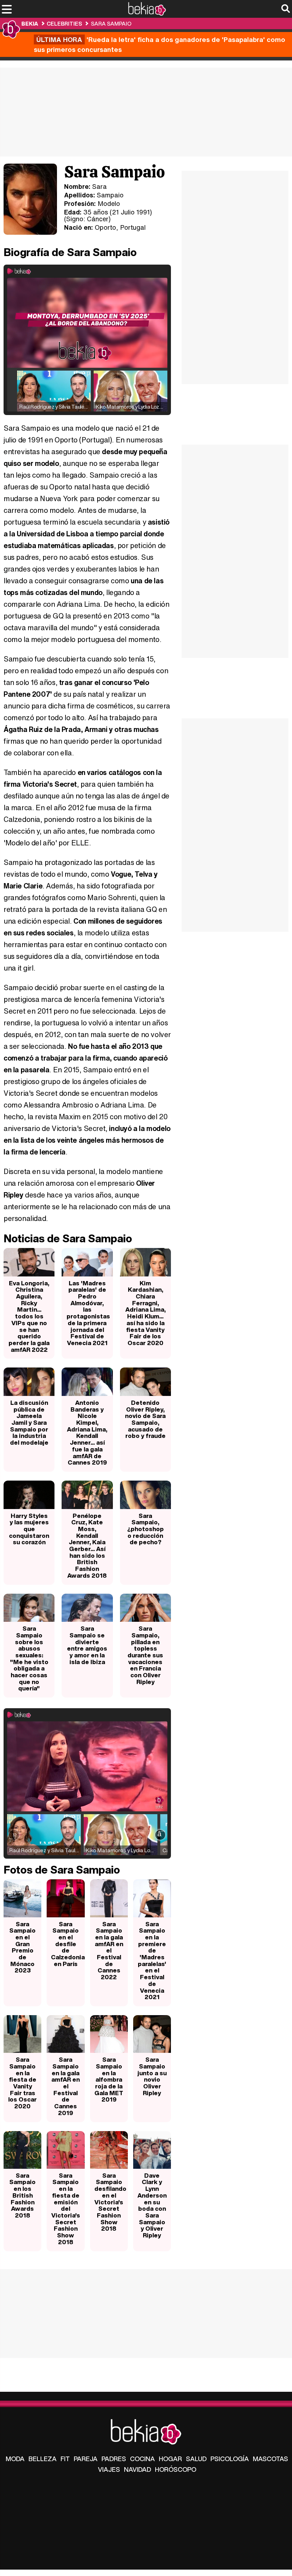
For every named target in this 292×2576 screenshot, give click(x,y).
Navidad (137, 2469)
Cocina (142, 2459)
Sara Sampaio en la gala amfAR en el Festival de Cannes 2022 (109, 1951)
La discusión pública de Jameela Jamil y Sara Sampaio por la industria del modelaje (29, 1422)
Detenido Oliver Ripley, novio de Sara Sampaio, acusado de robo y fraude (145, 1419)
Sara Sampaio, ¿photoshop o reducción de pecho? (145, 1529)
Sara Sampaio (111, 23)
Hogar (170, 2459)
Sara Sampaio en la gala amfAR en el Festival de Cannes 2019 (66, 2086)
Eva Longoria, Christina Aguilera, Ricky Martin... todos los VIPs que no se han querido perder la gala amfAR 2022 (29, 1316)
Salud (196, 2459)
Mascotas (270, 2459)
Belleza (43, 2459)
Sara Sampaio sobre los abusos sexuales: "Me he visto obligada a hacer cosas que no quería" (29, 1658)
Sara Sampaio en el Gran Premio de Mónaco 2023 (22, 1947)
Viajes (109, 2469)
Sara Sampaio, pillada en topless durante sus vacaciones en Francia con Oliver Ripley (145, 1655)
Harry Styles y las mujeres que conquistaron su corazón (29, 1529)
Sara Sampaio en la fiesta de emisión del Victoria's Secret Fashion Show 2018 (66, 2209)
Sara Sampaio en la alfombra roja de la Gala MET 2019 (109, 2079)
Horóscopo (176, 2469)
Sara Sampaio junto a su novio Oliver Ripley (152, 2076)
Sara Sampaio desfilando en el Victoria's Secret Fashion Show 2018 (110, 2202)
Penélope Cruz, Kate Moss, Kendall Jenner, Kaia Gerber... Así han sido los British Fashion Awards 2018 (87, 1545)
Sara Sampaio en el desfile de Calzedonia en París (68, 1944)
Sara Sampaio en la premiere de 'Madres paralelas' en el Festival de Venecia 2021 (152, 1961)
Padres (114, 2459)
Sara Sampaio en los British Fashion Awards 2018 (22, 2195)
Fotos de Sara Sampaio (62, 1870)
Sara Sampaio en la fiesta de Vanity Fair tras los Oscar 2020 (22, 2083)
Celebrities (64, 23)
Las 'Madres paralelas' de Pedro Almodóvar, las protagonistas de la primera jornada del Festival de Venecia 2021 (88, 1313)
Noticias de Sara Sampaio (68, 1238)
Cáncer (98, 219)
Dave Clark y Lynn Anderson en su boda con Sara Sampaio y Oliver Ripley (152, 2205)
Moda (15, 2459)
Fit (65, 2459)
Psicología (230, 2459)
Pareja (86, 2459)
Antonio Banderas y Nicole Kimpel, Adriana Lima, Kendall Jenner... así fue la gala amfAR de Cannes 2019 (87, 1432)
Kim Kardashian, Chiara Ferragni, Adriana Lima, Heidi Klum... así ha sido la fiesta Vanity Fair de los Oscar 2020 (145, 1313)
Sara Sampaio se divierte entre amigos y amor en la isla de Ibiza (87, 1645)
